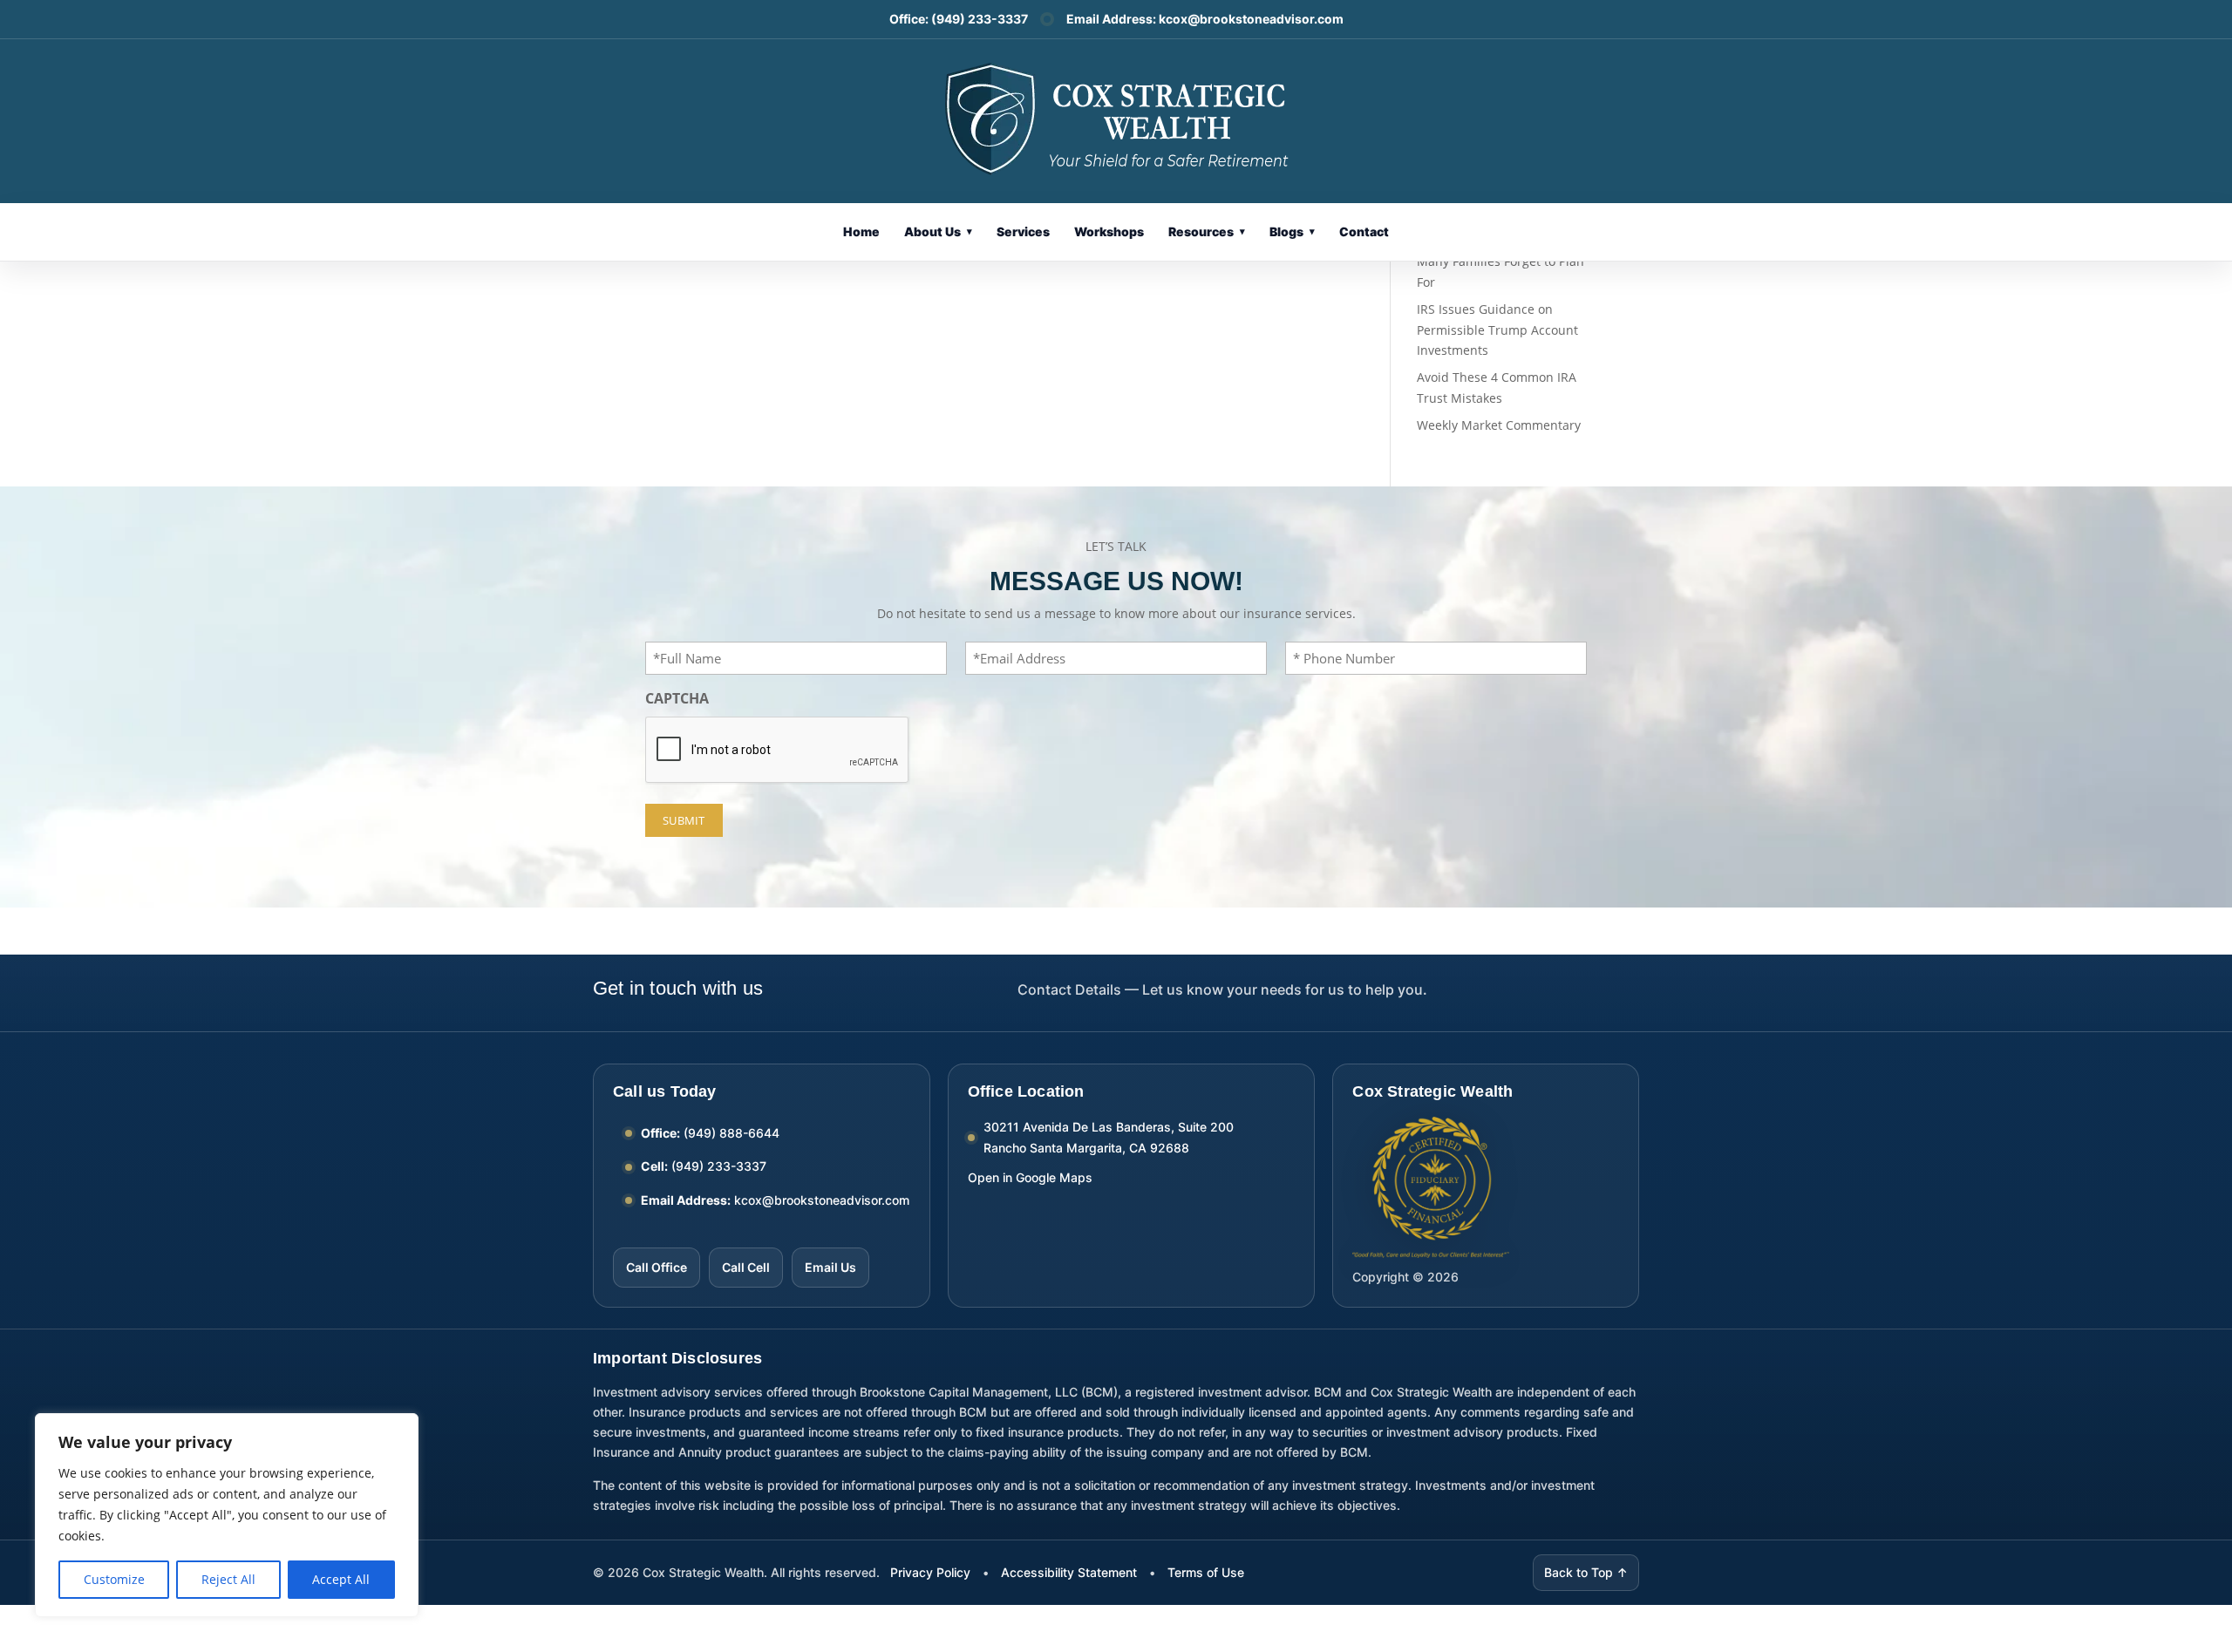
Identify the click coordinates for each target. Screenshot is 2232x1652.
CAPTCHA (677, 698)
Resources (1207, 231)
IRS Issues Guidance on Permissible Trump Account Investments (1497, 330)
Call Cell (746, 1267)
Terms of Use (1206, 1572)
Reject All (228, 1579)
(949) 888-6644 (732, 1133)
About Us (938, 231)
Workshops (1109, 231)
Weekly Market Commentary (1499, 425)
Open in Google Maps (1030, 1177)
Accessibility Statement (1069, 1572)
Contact (1364, 231)
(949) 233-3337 (980, 19)
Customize (114, 1579)
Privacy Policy (930, 1572)
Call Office (657, 1267)
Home (861, 231)
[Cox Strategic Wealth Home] (1116, 117)
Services (1023, 231)
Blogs (1292, 231)
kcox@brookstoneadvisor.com (1251, 19)
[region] (227, 1515)
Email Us (830, 1267)
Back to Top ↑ (1586, 1572)
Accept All (341, 1579)
